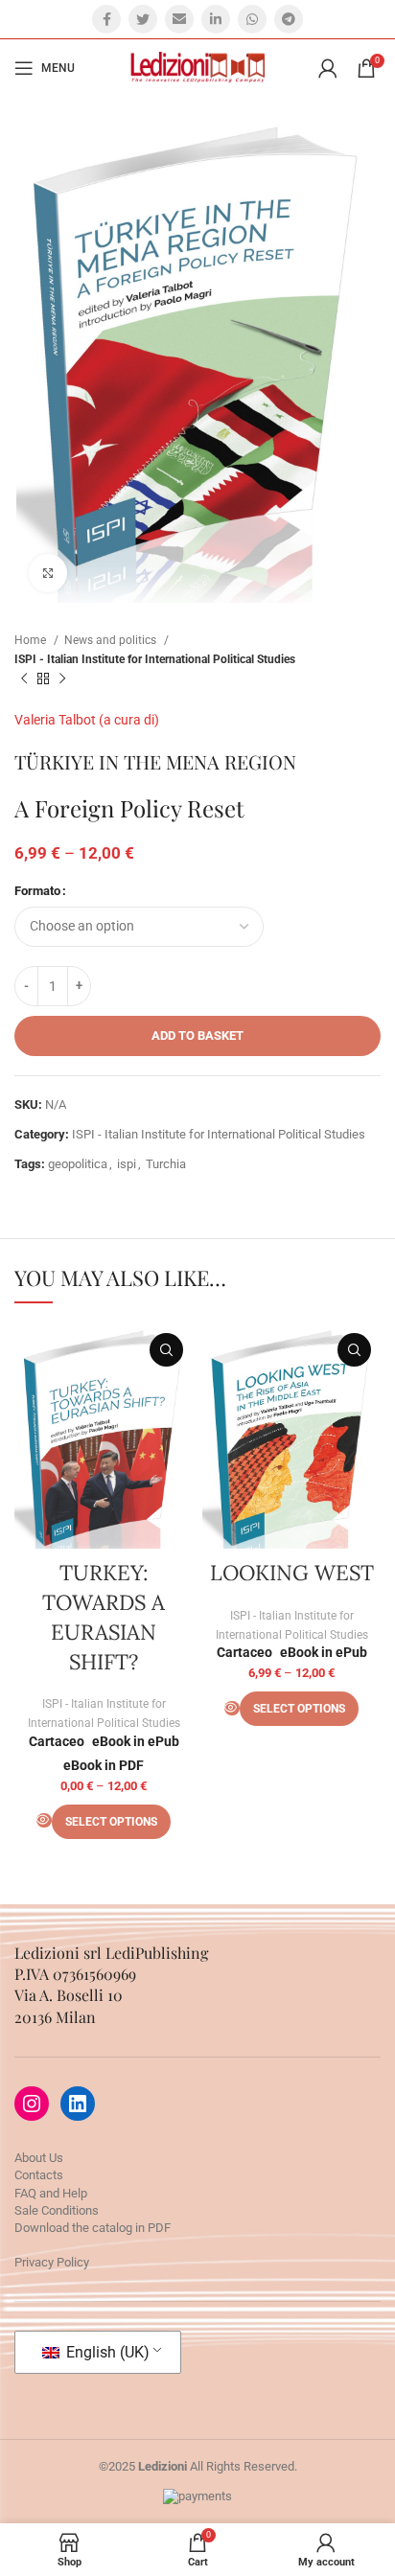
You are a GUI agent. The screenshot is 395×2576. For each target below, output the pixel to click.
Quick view (166, 1350)
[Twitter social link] (143, 19)
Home (32, 640)
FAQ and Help (51, 2193)
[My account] (328, 68)
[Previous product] (24, 679)
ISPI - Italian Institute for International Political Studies (155, 659)
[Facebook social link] (106, 19)
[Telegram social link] (289, 19)
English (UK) (106, 2352)
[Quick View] (44, 1820)
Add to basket (197, 1035)
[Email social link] (179, 19)
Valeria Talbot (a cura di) (87, 720)
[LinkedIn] (78, 2104)
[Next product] (62, 679)
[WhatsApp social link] (252, 19)
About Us (39, 2158)
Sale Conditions (57, 2210)
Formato (37, 891)
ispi (127, 1164)
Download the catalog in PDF (93, 2228)
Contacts (39, 2175)
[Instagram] (32, 2104)
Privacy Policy (52, 2262)
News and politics (112, 640)
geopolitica (78, 1164)
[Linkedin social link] (216, 19)
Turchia (166, 1164)
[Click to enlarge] (48, 573)
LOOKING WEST (292, 1573)
